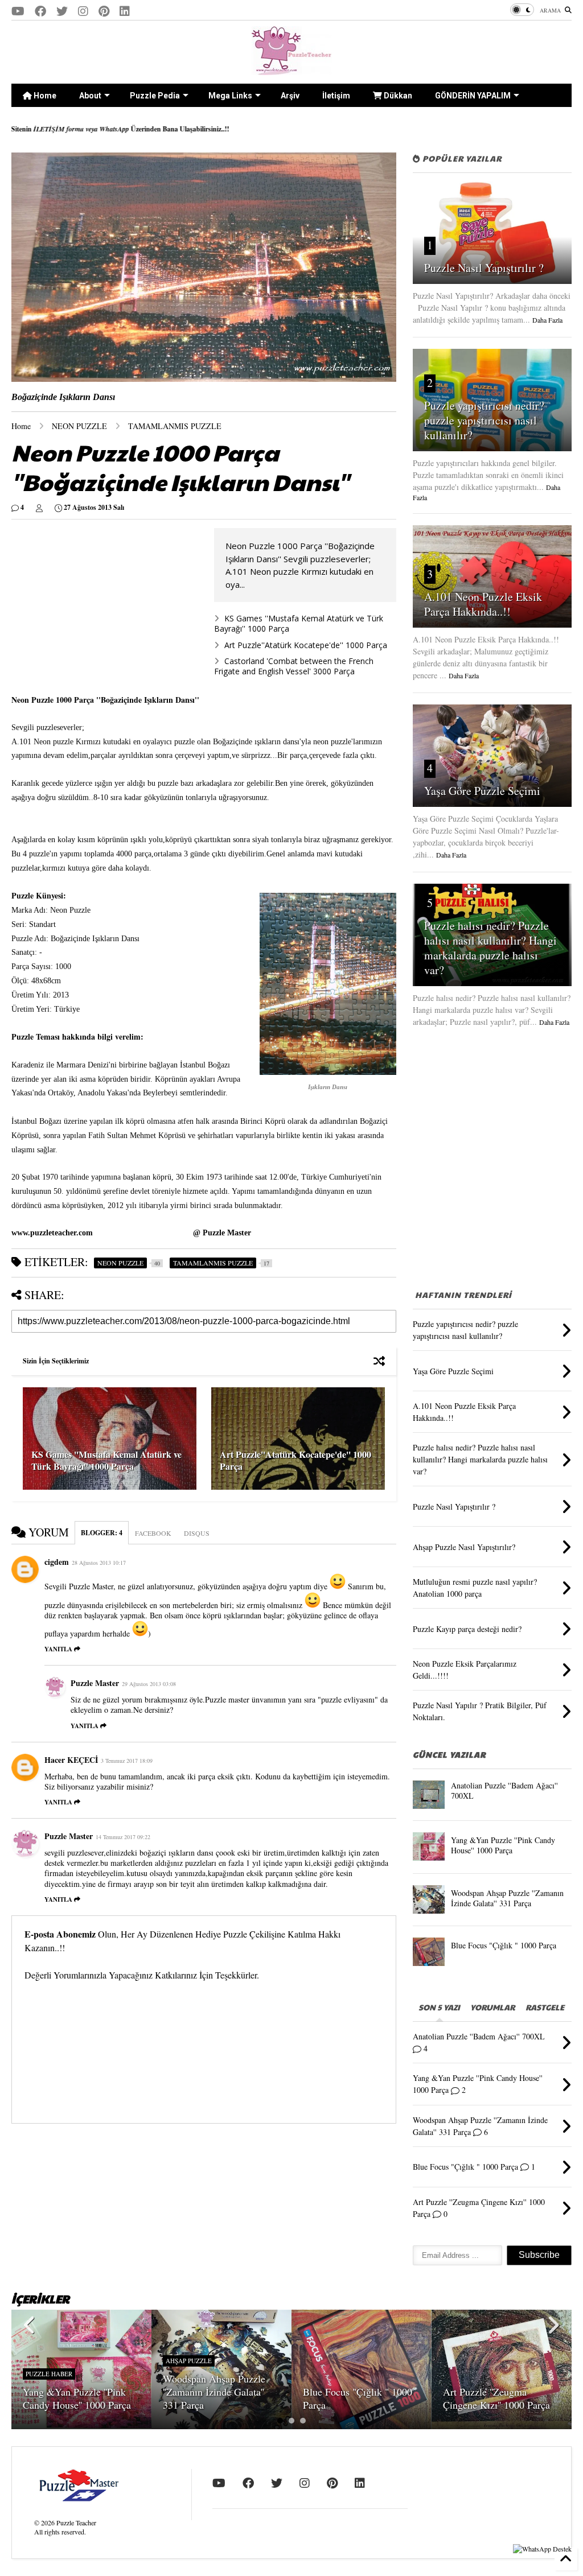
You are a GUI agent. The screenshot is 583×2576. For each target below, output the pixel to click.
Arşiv (290, 96)
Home (44, 96)
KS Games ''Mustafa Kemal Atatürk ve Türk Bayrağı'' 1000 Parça (299, 623)
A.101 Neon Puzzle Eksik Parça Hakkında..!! (483, 604)
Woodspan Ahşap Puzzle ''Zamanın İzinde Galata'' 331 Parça (507, 1898)
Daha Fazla (547, 320)
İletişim (336, 96)
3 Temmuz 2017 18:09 (127, 1761)
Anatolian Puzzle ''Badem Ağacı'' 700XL (504, 1790)
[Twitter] (62, 11)
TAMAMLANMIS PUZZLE (175, 426)
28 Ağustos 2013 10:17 (99, 1563)
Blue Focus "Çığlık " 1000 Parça (504, 1945)
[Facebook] (40, 11)
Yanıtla (58, 1649)
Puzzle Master (95, 1683)
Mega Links (230, 96)
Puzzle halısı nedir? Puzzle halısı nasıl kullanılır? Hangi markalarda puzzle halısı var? (490, 948)
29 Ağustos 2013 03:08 (149, 1684)
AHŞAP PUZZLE (189, 2361)
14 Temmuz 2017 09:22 (123, 1837)
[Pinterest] (104, 11)
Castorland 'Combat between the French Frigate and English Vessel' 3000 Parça (294, 666)
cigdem (57, 1562)
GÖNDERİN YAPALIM (473, 96)
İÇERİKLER (40, 2299)
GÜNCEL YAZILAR (449, 1754)
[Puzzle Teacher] (292, 69)
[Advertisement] (107, 608)
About (90, 96)
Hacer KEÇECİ (71, 1760)
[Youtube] (18, 11)
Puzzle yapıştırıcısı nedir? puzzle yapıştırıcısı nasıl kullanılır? (484, 420)
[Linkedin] (125, 11)
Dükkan (397, 96)
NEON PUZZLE (79, 426)
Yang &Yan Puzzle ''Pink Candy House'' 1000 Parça (503, 1845)
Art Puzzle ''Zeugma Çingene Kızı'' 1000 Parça (496, 2398)
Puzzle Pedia (155, 96)
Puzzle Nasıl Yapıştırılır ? (484, 268)
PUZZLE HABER (49, 2374)
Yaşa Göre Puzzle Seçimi (482, 791)
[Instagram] (83, 11)
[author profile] (39, 508)
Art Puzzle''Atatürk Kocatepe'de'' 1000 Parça (306, 645)
